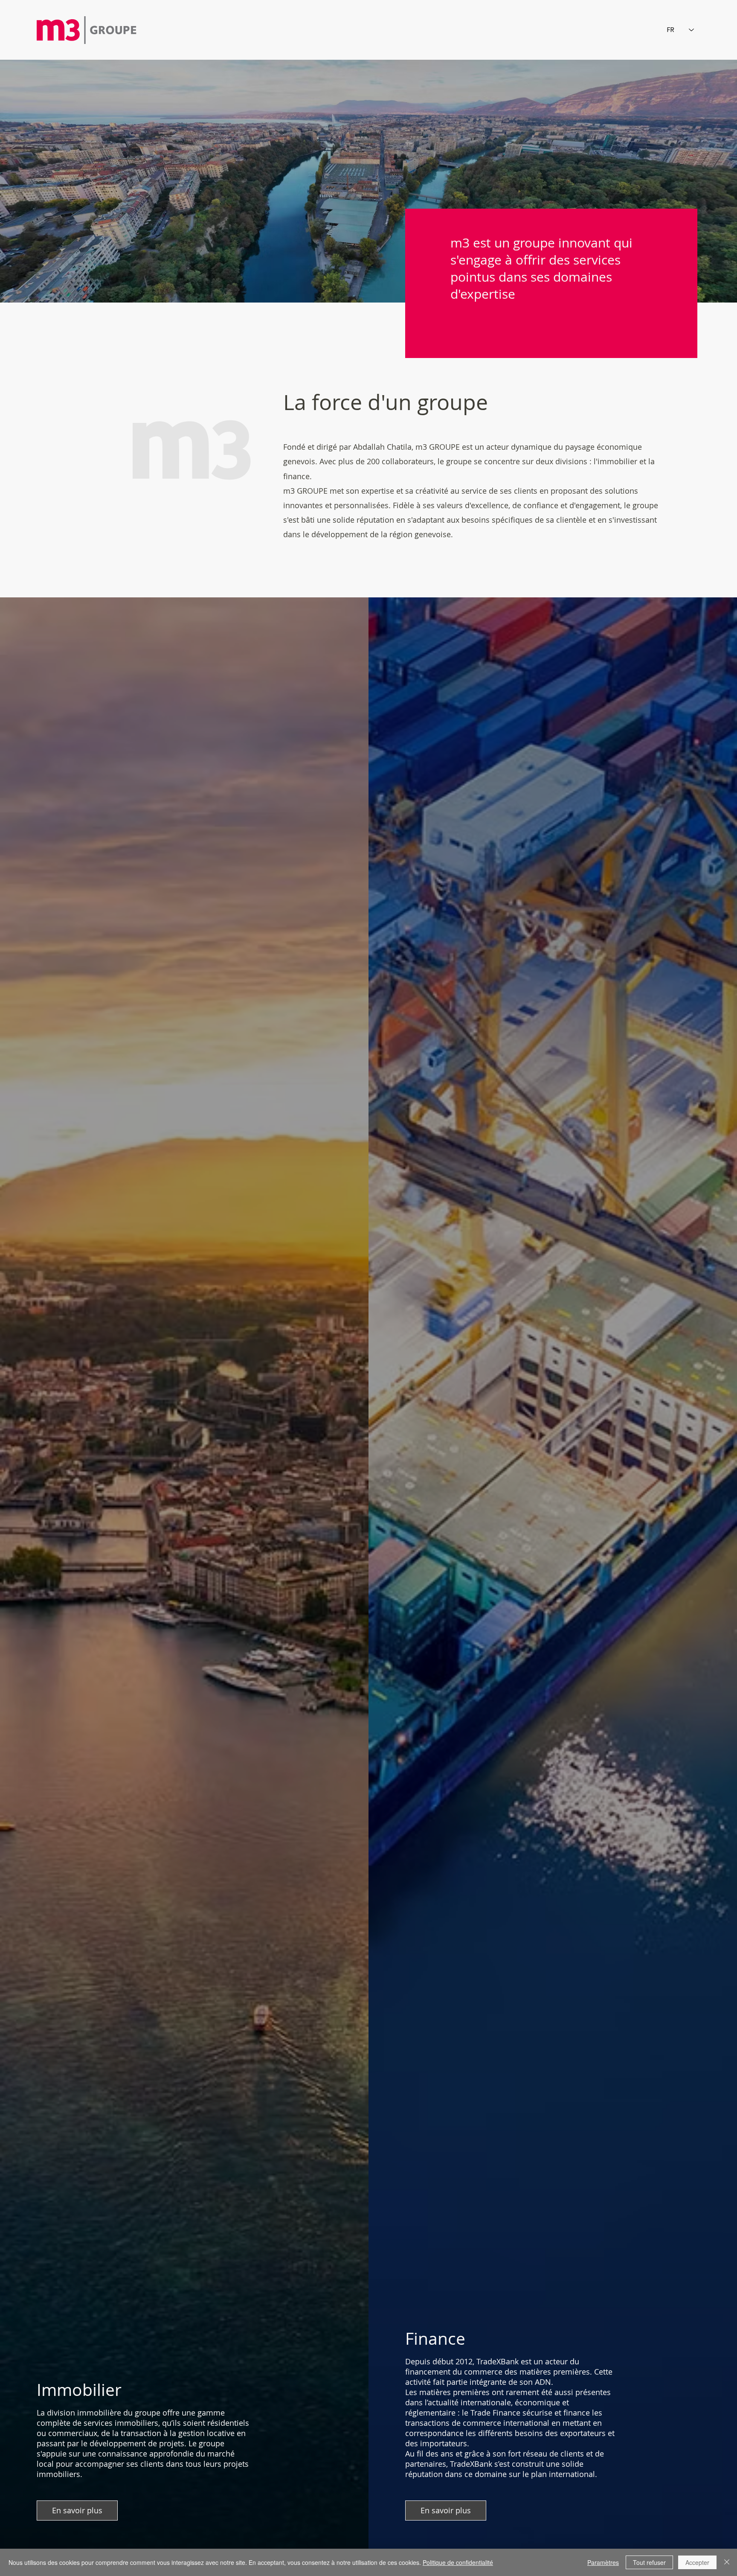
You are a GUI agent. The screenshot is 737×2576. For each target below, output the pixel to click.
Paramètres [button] (603, 2562)
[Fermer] (727, 2562)
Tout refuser (649, 2562)
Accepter (697, 2562)
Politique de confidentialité (458, 2562)
